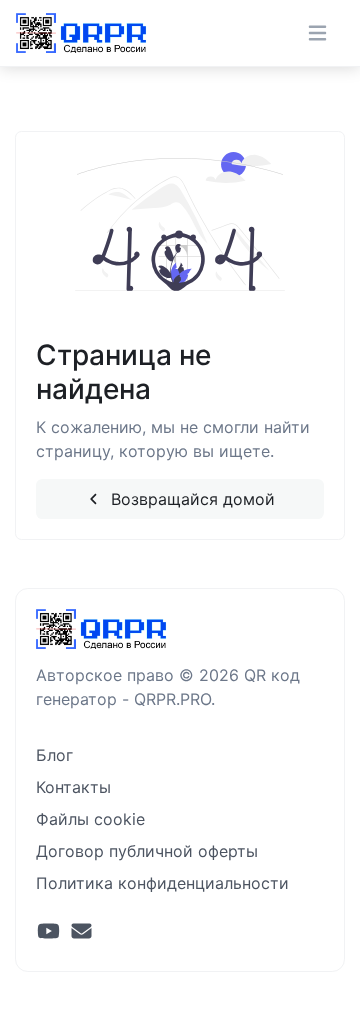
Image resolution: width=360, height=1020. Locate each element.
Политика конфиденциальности (162, 883)
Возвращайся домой (190, 499)
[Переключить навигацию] (317, 33)
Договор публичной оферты (147, 851)
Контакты (73, 787)
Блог (54, 755)
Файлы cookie (90, 819)
